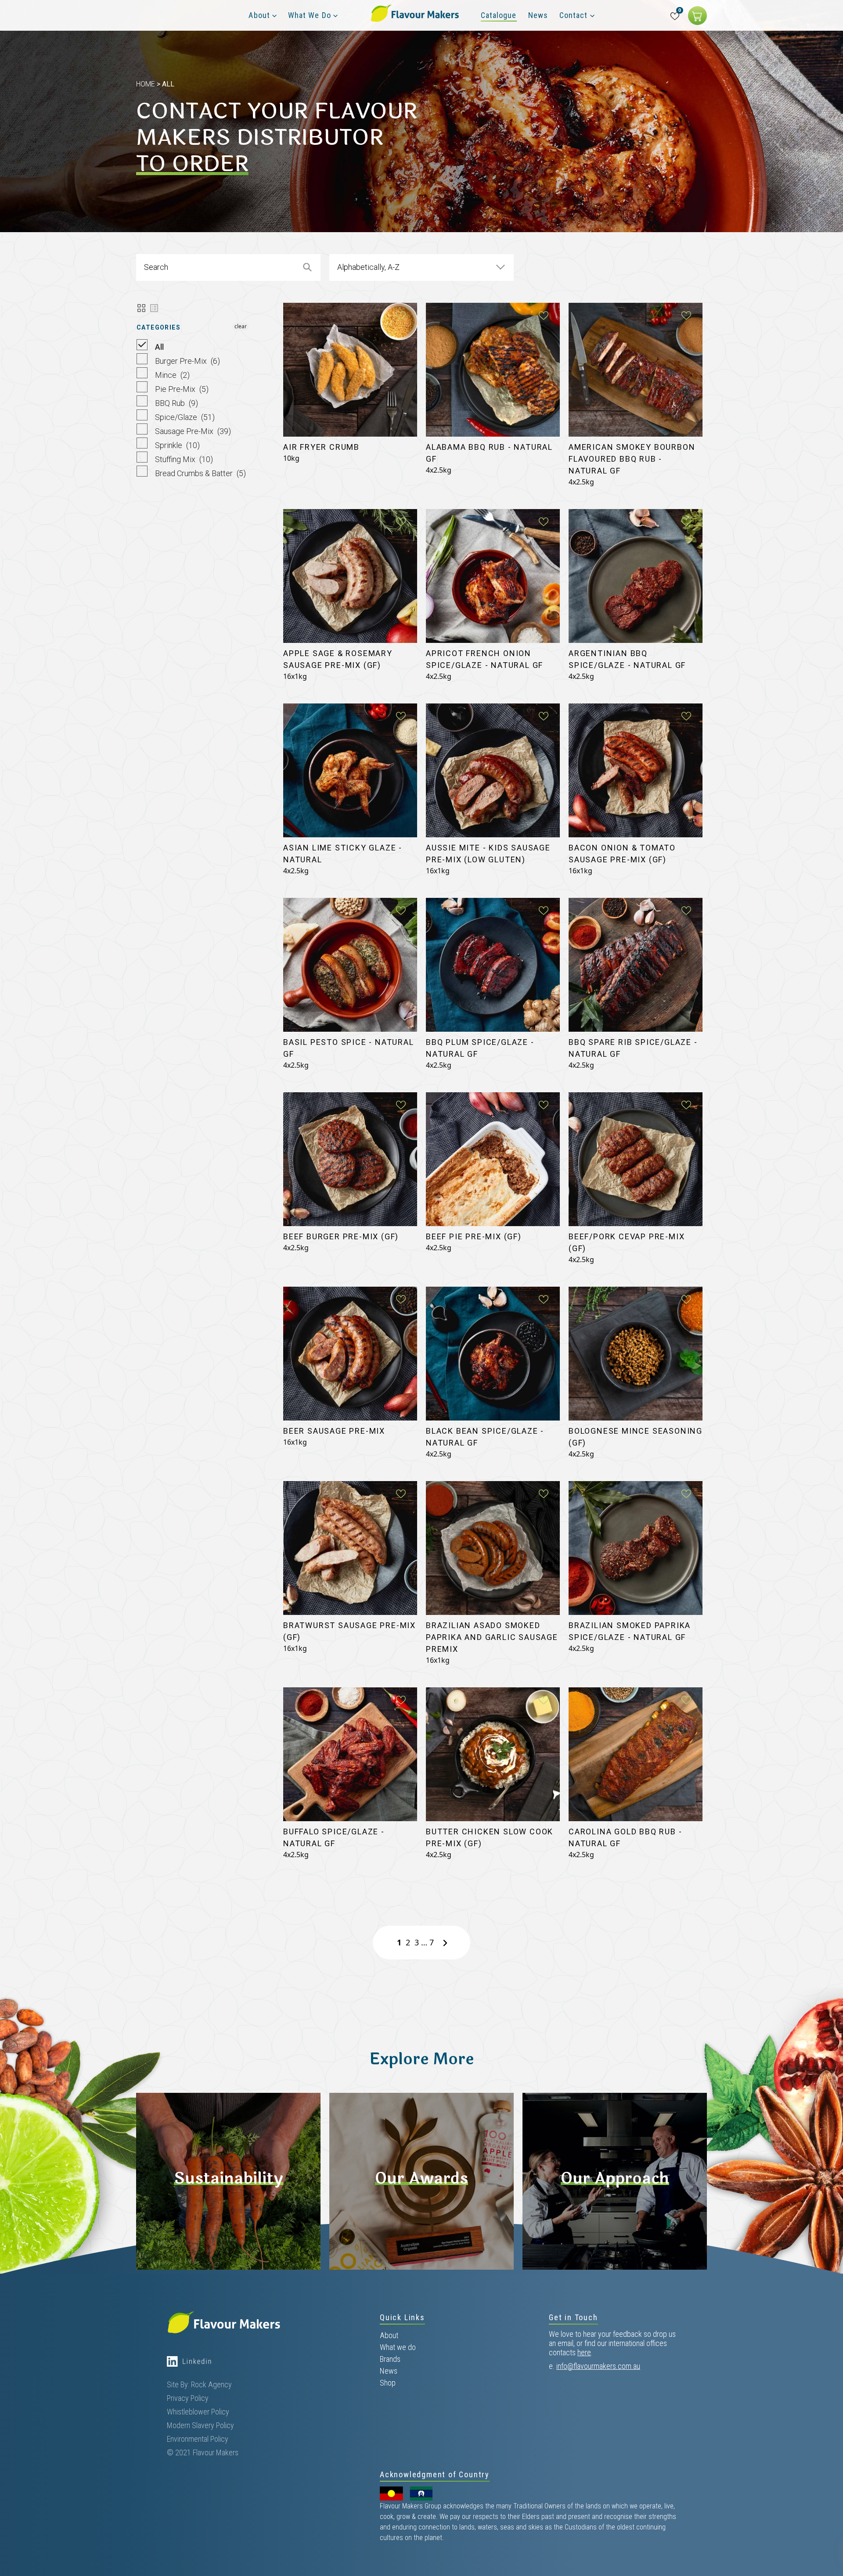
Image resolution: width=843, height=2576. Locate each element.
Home (146, 84)
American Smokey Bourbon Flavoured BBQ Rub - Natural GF (632, 459)
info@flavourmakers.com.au (598, 2366)
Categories (159, 327)
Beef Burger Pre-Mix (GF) (341, 1236)
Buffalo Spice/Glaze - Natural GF (334, 1837)
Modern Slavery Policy (200, 2425)
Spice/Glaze (184, 417)
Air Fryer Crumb (321, 447)
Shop (388, 2383)
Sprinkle (177, 445)
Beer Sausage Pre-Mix (334, 1431)
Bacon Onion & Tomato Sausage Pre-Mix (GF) (622, 854)
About (389, 2335)
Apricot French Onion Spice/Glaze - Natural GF (485, 659)
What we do (398, 2347)
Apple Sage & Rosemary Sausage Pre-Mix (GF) (338, 659)
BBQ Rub (176, 403)
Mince (171, 375)
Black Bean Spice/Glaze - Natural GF (485, 1437)
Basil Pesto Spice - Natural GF (349, 1048)
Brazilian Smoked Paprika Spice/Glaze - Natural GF (630, 1631)
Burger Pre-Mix (187, 361)
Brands (390, 2359)
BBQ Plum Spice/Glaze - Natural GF (480, 1048)
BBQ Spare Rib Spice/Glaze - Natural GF (633, 1048)
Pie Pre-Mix (181, 389)
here (584, 2352)
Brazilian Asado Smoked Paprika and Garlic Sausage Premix (492, 1637)
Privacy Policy (188, 2398)
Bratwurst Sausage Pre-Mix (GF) (349, 1631)
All (159, 347)
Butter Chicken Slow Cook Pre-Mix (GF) (490, 1837)
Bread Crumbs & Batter (200, 473)
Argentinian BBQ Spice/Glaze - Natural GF (627, 659)
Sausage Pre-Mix (192, 431)
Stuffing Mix (183, 459)
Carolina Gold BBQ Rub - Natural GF (625, 1837)
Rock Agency (211, 2384)
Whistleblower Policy (198, 2412)
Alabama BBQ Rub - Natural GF (489, 453)
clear (241, 326)
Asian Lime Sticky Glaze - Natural (343, 854)
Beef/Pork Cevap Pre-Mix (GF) (627, 1242)
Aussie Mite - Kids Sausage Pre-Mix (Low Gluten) (488, 854)
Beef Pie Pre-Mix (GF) (474, 1236)
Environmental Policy (198, 2439)
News (389, 2371)
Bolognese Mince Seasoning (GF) (636, 1437)
